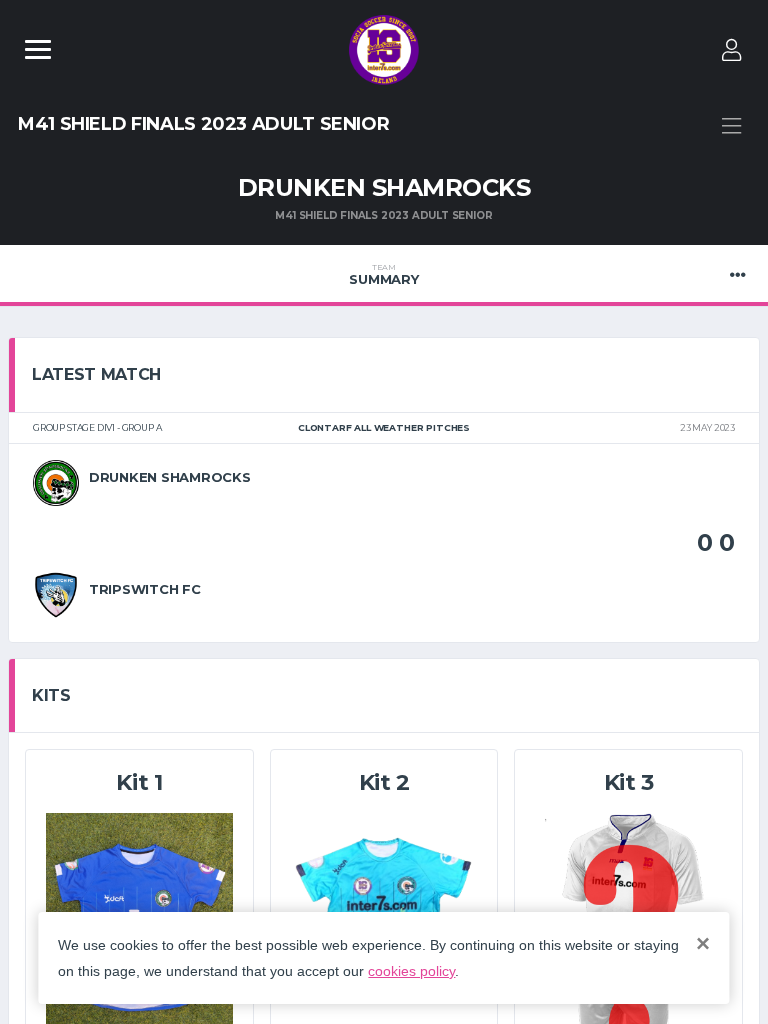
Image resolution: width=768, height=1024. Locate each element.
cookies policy (411, 971)
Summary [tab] (383, 275)
